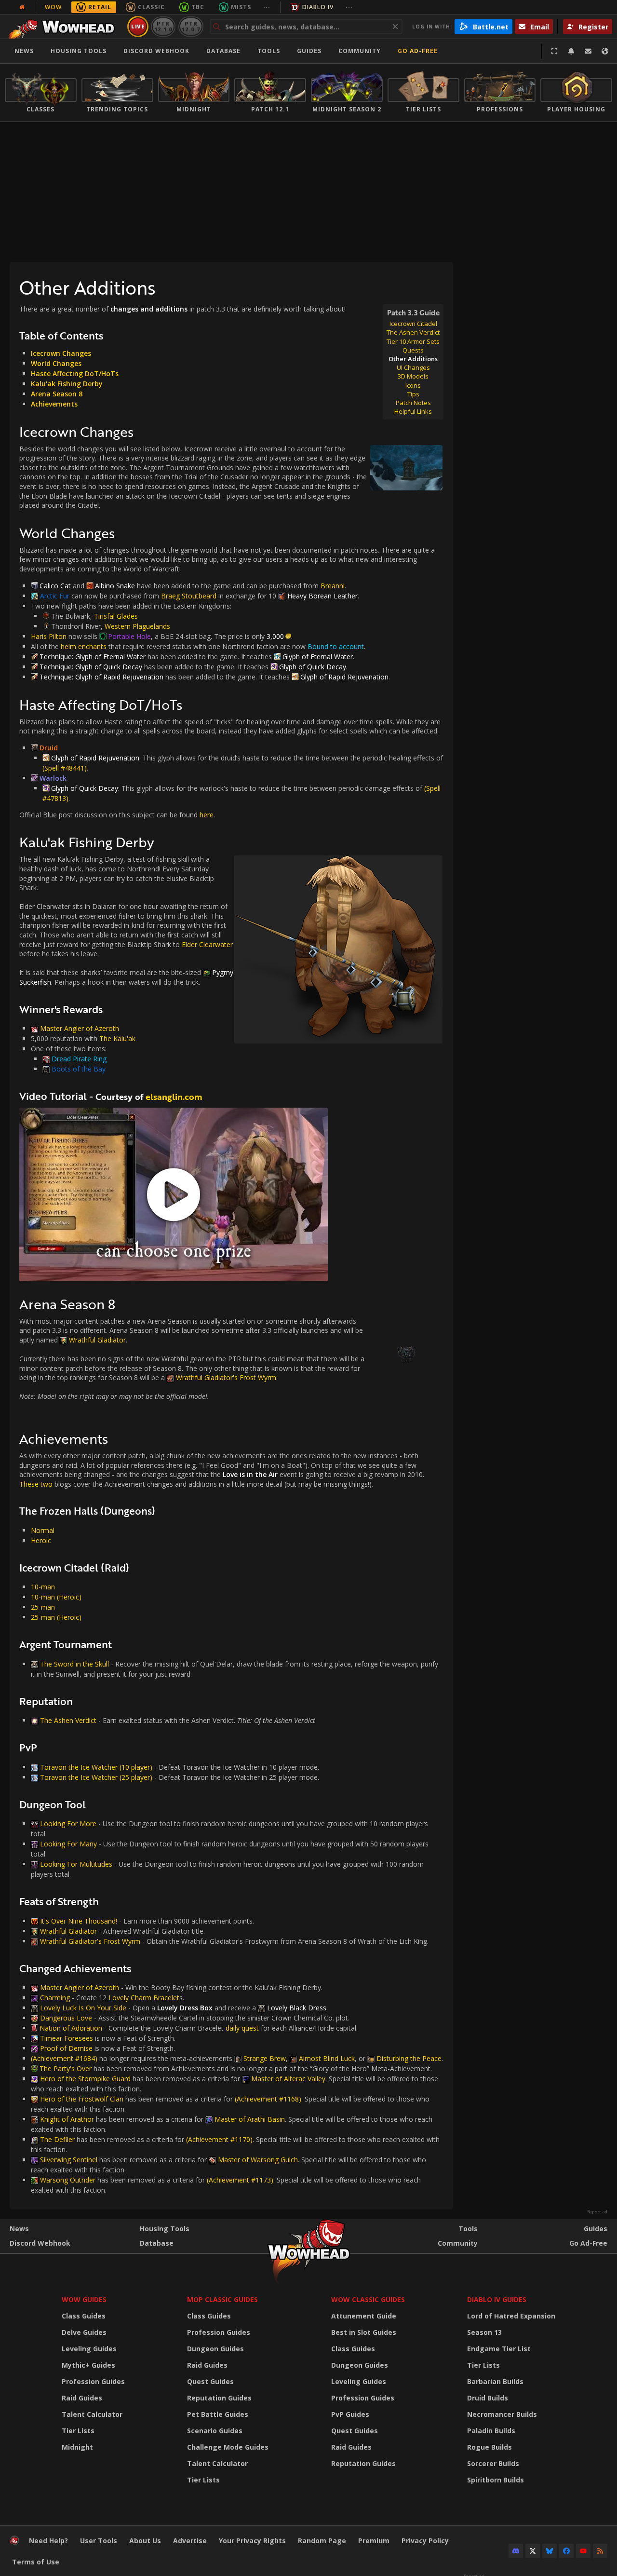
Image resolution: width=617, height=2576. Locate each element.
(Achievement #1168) (268, 2099)
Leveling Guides (89, 2349)
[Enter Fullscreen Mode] (554, 51)
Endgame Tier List (499, 2349)
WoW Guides (84, 2299)
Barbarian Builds (495, 2381)
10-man (43, 1587)
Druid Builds (488, 2398)
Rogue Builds (490, 2447)
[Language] (605, 51)
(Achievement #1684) (64, 2058)
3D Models (413, 376)
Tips (413, 394)
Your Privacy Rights (252, 2541)
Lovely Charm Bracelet (144, 1998)
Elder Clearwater (207, 944)
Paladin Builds (491, 2431)
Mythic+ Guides (88, 2365)
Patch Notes (413, 403)
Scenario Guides (215, 2431)
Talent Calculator (92, 2414)
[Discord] (516, 2551)
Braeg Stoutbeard (189, 596)
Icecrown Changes (61, 353)
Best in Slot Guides (364, 2332)
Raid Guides (82, 2398)
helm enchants (84, 646)
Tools (468, 2229)
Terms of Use (36, 2562)
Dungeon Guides (215, 2349)
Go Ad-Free (418, 51)
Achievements (54, 404)
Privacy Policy (425, 2541)
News (24, 51)
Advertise (190, 2541)
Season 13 (484, 2332)
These (29, 1484)
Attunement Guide (364, 2316)
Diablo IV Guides (497, 2299)
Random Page (322, 2541)
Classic (151, 7)
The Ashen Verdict (413, 332)
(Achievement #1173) (240, 2180)
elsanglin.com (174, 1097)
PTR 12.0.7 (191, 26)
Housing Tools (165, 2229)
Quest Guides (210, 2381)
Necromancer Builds (502, 2414)
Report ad (597, 2212)
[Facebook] (566, 2551)
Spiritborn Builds (496, 2480)
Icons (413, 385)
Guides (309, 51)
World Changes (56, 363)
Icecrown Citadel (413, 324)
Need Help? (48, 2541)
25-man (43, 1607)
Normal (43, 1530)
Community (360, 51)
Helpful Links (413, 411)
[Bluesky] (550, 2551)
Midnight (77, 2447)
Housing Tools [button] (79, 51)
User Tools (99, 2541)
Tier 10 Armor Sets (413, 341)
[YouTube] (583, 2551)
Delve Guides (84, 2332)
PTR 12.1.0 (163, 26)
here (207, 815)
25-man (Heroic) (56, 1617)
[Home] (64, 27)
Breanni (333, 586)
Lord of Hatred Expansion (511, 2316)
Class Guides (84, 2316)
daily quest (242, 2028)
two (47, 1484)
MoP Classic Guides (222, 2299)
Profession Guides (93, 2381)
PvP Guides (350, 2414)
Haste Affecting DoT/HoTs (75, 373)
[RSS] (600, 2551)
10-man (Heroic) (56, 1597)
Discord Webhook (156, 51)
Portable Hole (129, 636)
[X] (533, 2551)
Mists (241, 7)
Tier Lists (78, 2431)
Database (223, 51)
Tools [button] (269, 51)
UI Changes (413, 367)
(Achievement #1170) (219, 2139)
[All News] (22, 7)
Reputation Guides (219, 2398)
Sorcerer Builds (493, 2463)
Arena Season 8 (57, 394)
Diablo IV (318, 7)
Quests (413, 350)
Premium (374, 2541)
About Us (145, 2541)
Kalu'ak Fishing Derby (67, 384)
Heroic (41, 1540)
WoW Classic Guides (368, 2299)
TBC (198, 7)
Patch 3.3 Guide (413, 312)
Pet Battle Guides (218, 2414)
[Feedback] (588, 51)
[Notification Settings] (571, 51)
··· (267, 7)
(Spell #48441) (65, 768)
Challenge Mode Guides (228, 2447)
